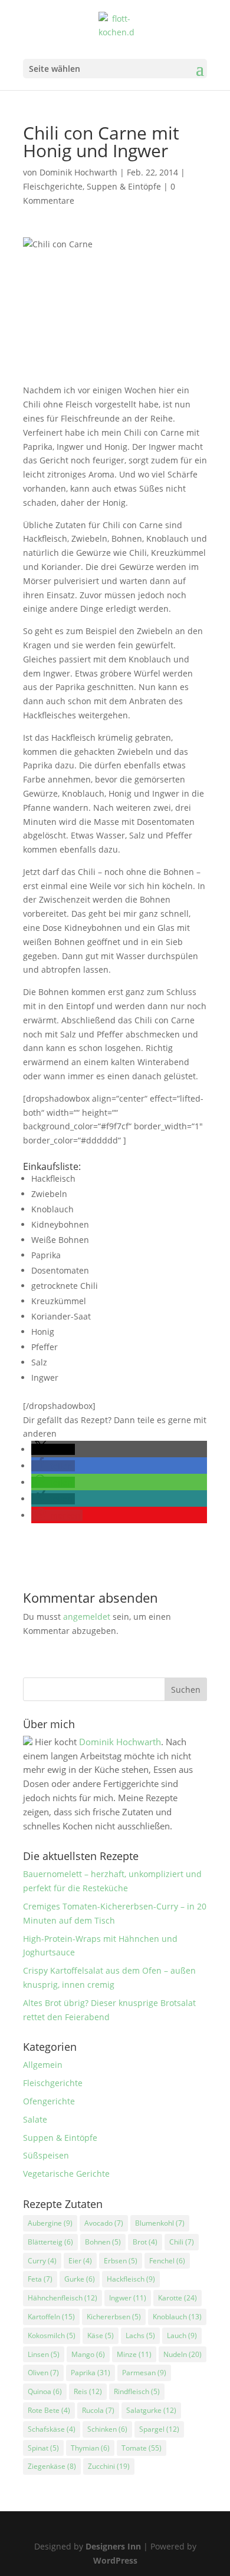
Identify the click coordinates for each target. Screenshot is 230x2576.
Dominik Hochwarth (78, 172)
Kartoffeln (51, 2317)
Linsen (44, 2354)
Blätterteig (50, 2242)
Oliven (43, 2373)
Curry (42, 2261)
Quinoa (45, 2391)
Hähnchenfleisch (63, 2298)
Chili (182, 2242)
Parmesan (144, 2373)
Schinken (107, 2429)
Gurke (80, 2279)
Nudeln (183, 2354)
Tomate (142, 2448)
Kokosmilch (52, 2335)
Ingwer (128, 2298)
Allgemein (43, 2065)
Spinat (43, 2448)
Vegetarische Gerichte (66, 2174)
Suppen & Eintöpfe (124, 186)
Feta (40, 2279)
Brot (145, 2242)
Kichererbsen (114, 2317)
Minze (134, 2354)
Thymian (90, 2448)
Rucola (98, 2410)
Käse (101, 2335)
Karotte (178, 2298)
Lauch (182, 2335)
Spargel (159, 2429)
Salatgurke (151, 2410)
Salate (35, 2119)
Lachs (140, 2335)
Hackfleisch (131, 2279)
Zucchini (109, 2466)
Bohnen (103, 2242)
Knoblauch (177, 2317)
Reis (88, 2391)
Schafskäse (52, 2429)
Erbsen (121, 2261)
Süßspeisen (46, 2155)
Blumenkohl (160, 2223)
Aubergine (50, 2223)
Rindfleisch (137, 2391)
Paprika (91, 2373)
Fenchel (167, 2261)
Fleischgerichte (53, 186)
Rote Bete (49, 2410)
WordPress (115, 2560)
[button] (53, 1449)
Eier (80, 2261)
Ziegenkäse (52, 2466)
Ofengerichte (49, 2101)
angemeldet (87, 1617)
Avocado (104, 2223)
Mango (88, 2354)
